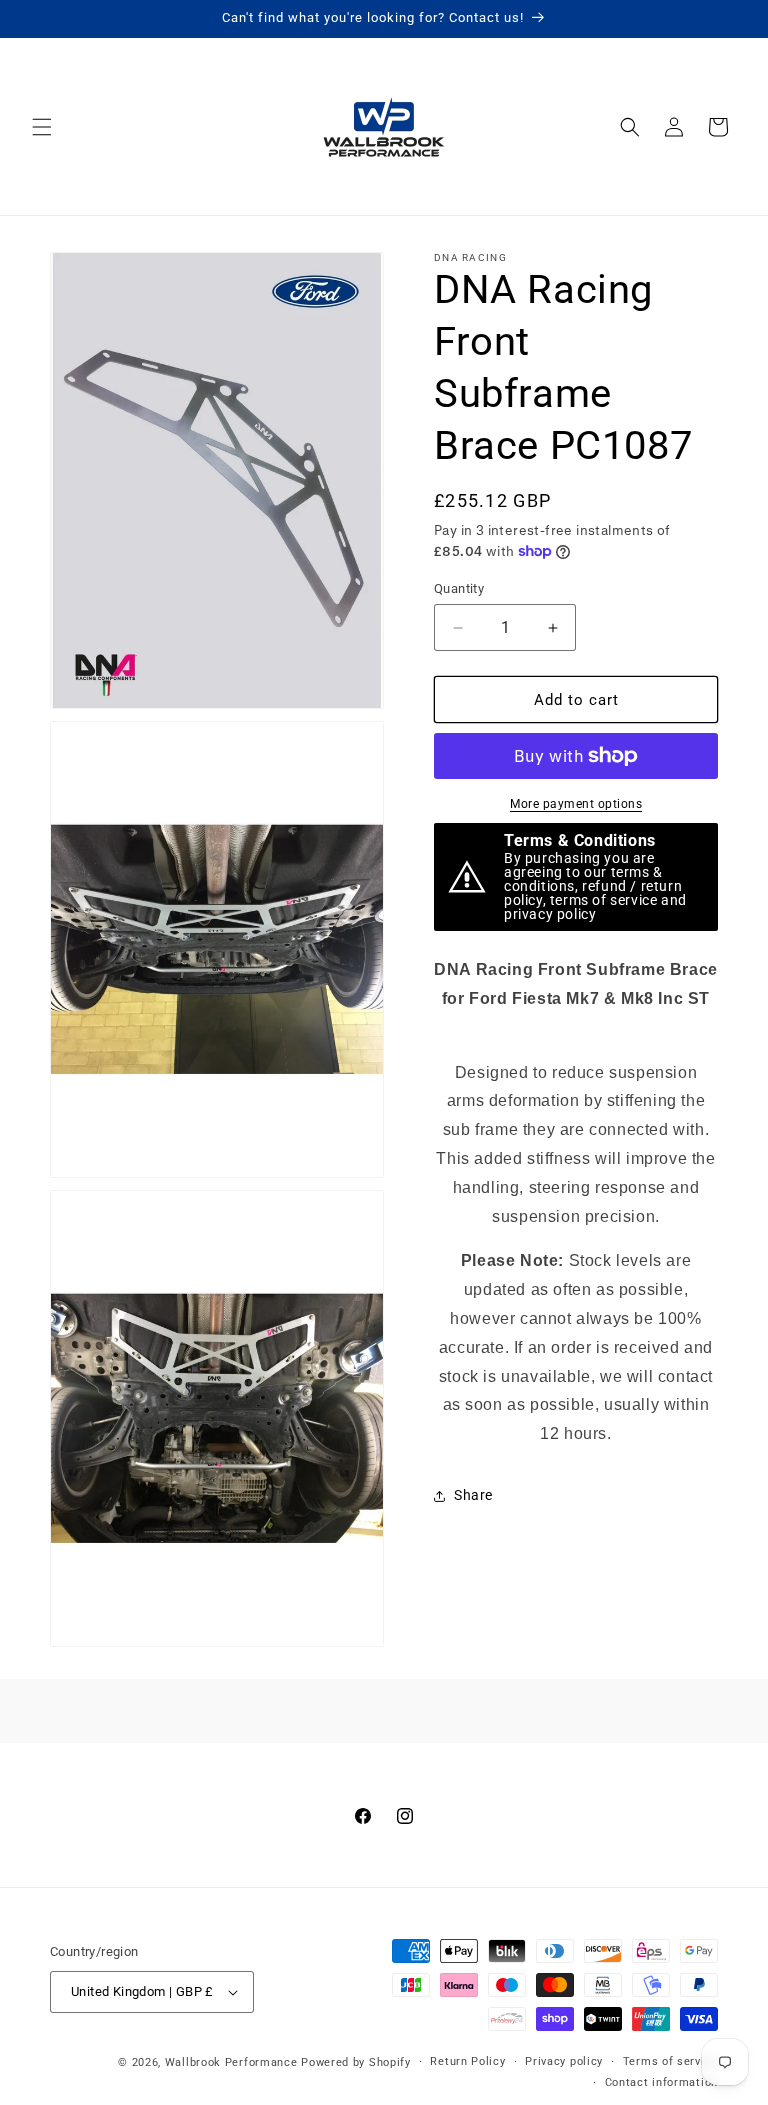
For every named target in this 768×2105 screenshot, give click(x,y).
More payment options (576, 804)
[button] (42, 127)
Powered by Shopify (356, 2062)
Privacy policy (564, 2061)
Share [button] (473, 1495)
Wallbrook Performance (231, 2062)
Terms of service (670, 2061)
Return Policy (467, 2061)
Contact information (661, 2082)
